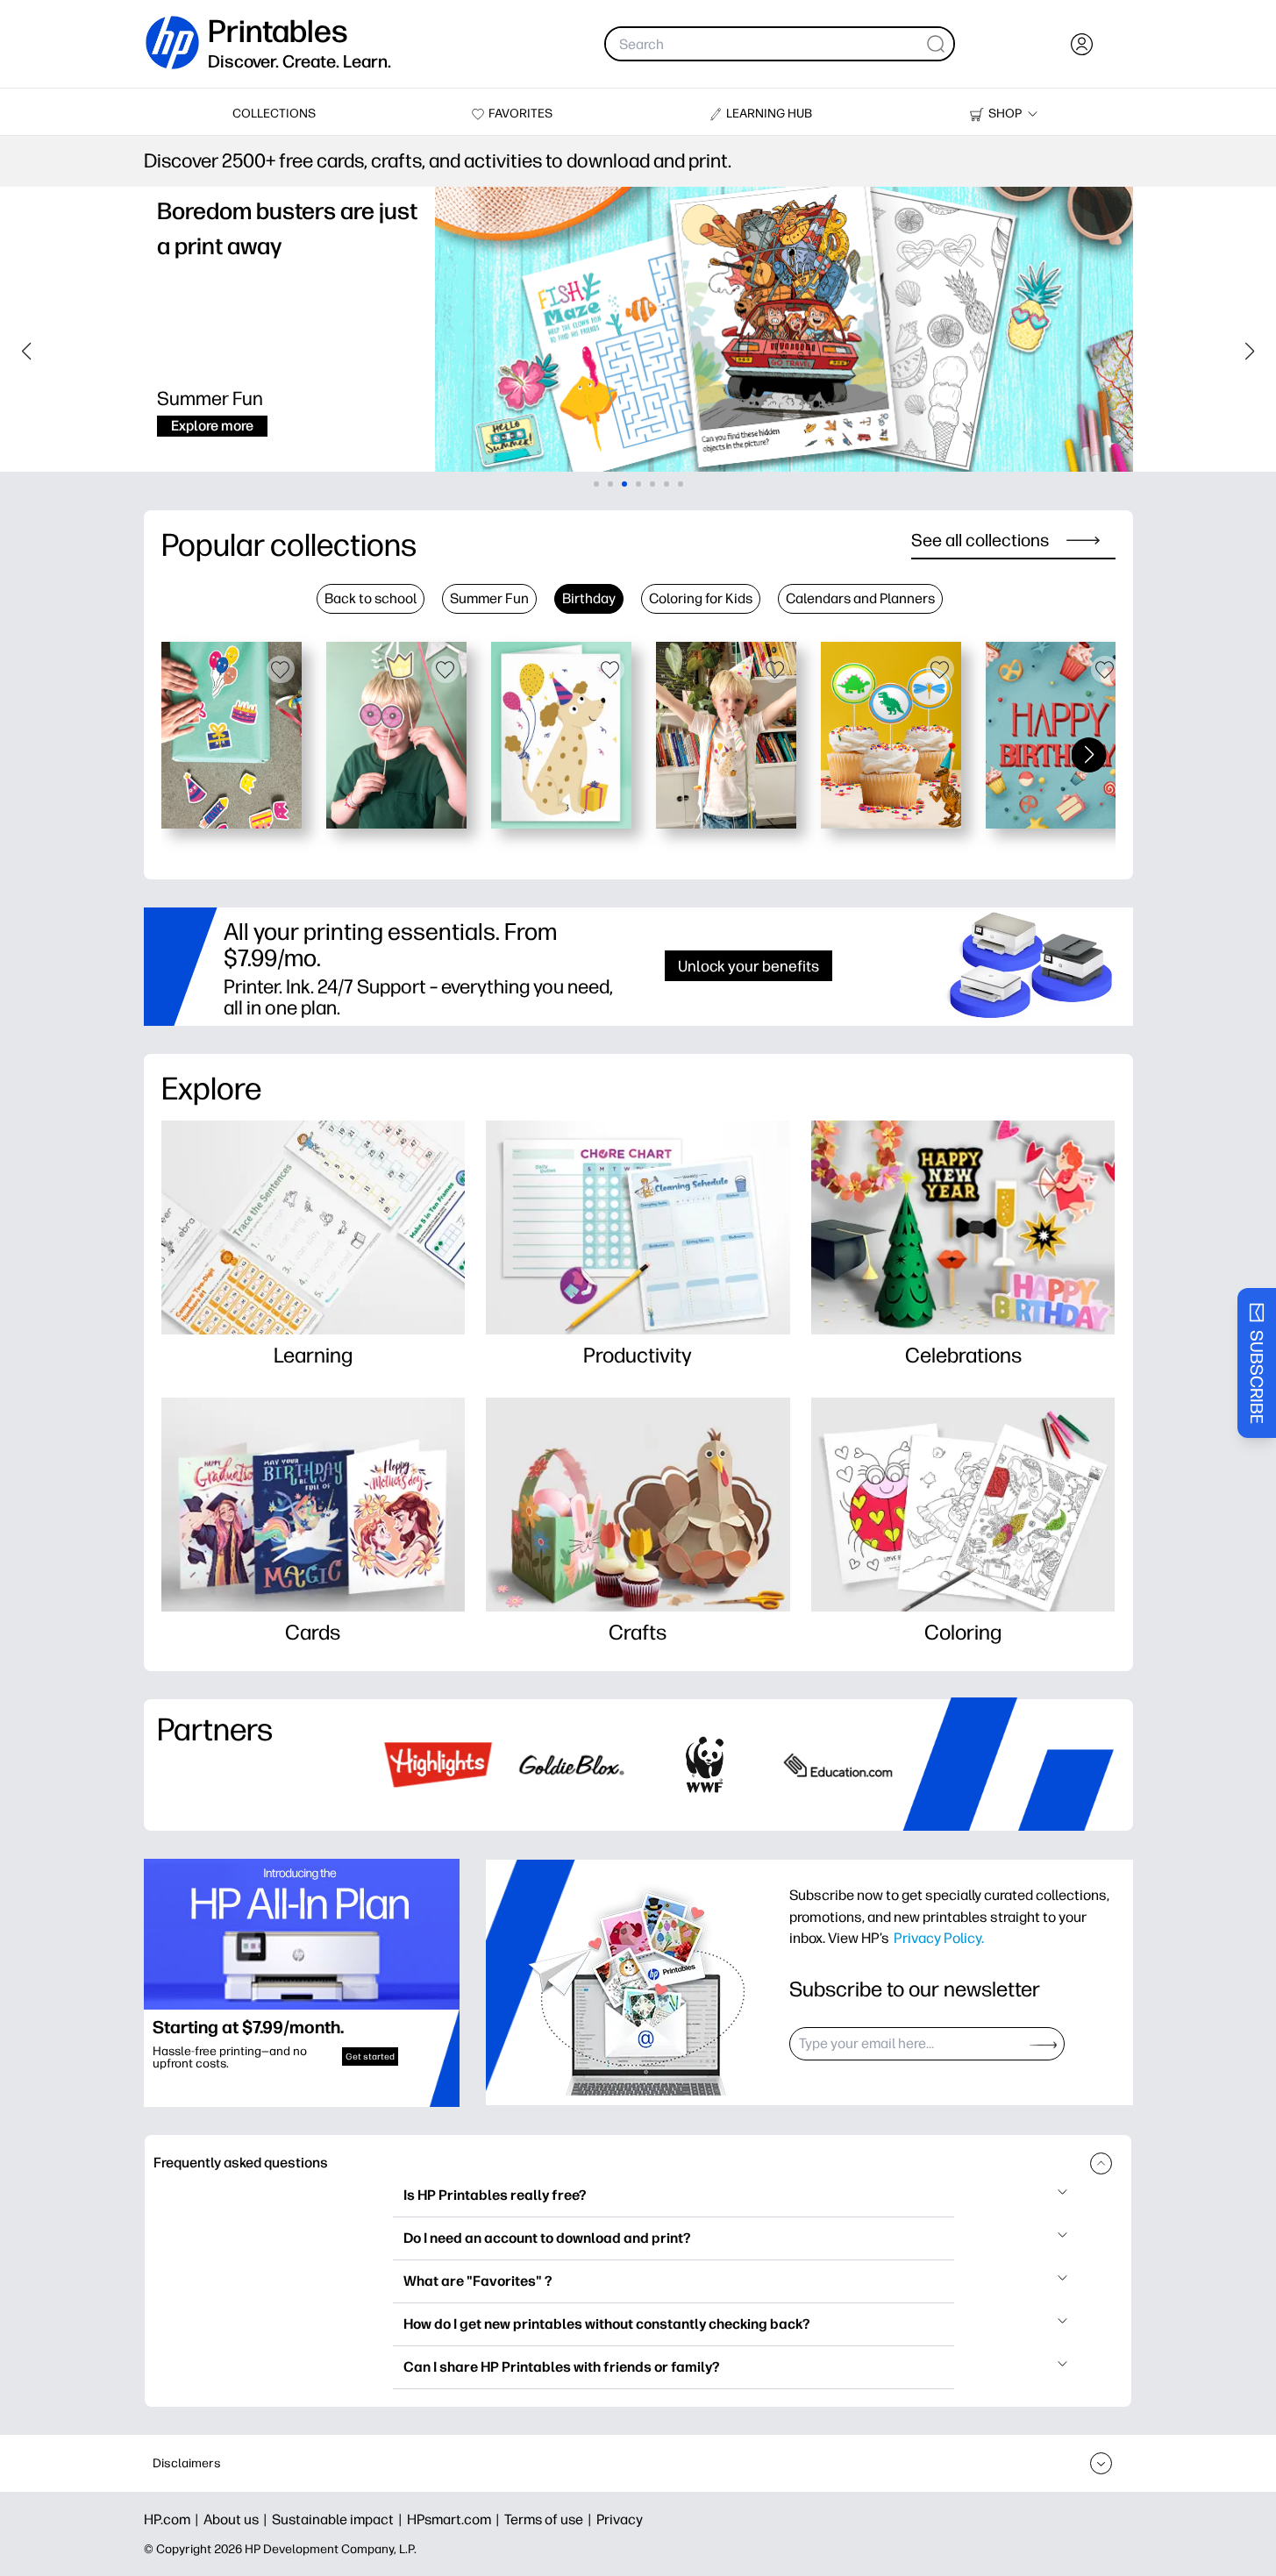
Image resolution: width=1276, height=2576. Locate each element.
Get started (370, 2057)
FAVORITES (520, 114)
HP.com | (174, 2519)
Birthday (589, 598)
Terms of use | (550, 2519)
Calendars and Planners (860, 598)
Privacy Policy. (939, 1938)
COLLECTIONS (274, 114)
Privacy (620, 2519)
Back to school (371, 598)
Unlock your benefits (748, 966)
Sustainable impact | (339, 2519)
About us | (238, 2519)
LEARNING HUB (769, 114)
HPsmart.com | (456, 2519)
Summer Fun (489, 598)
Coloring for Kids (701, 598)
